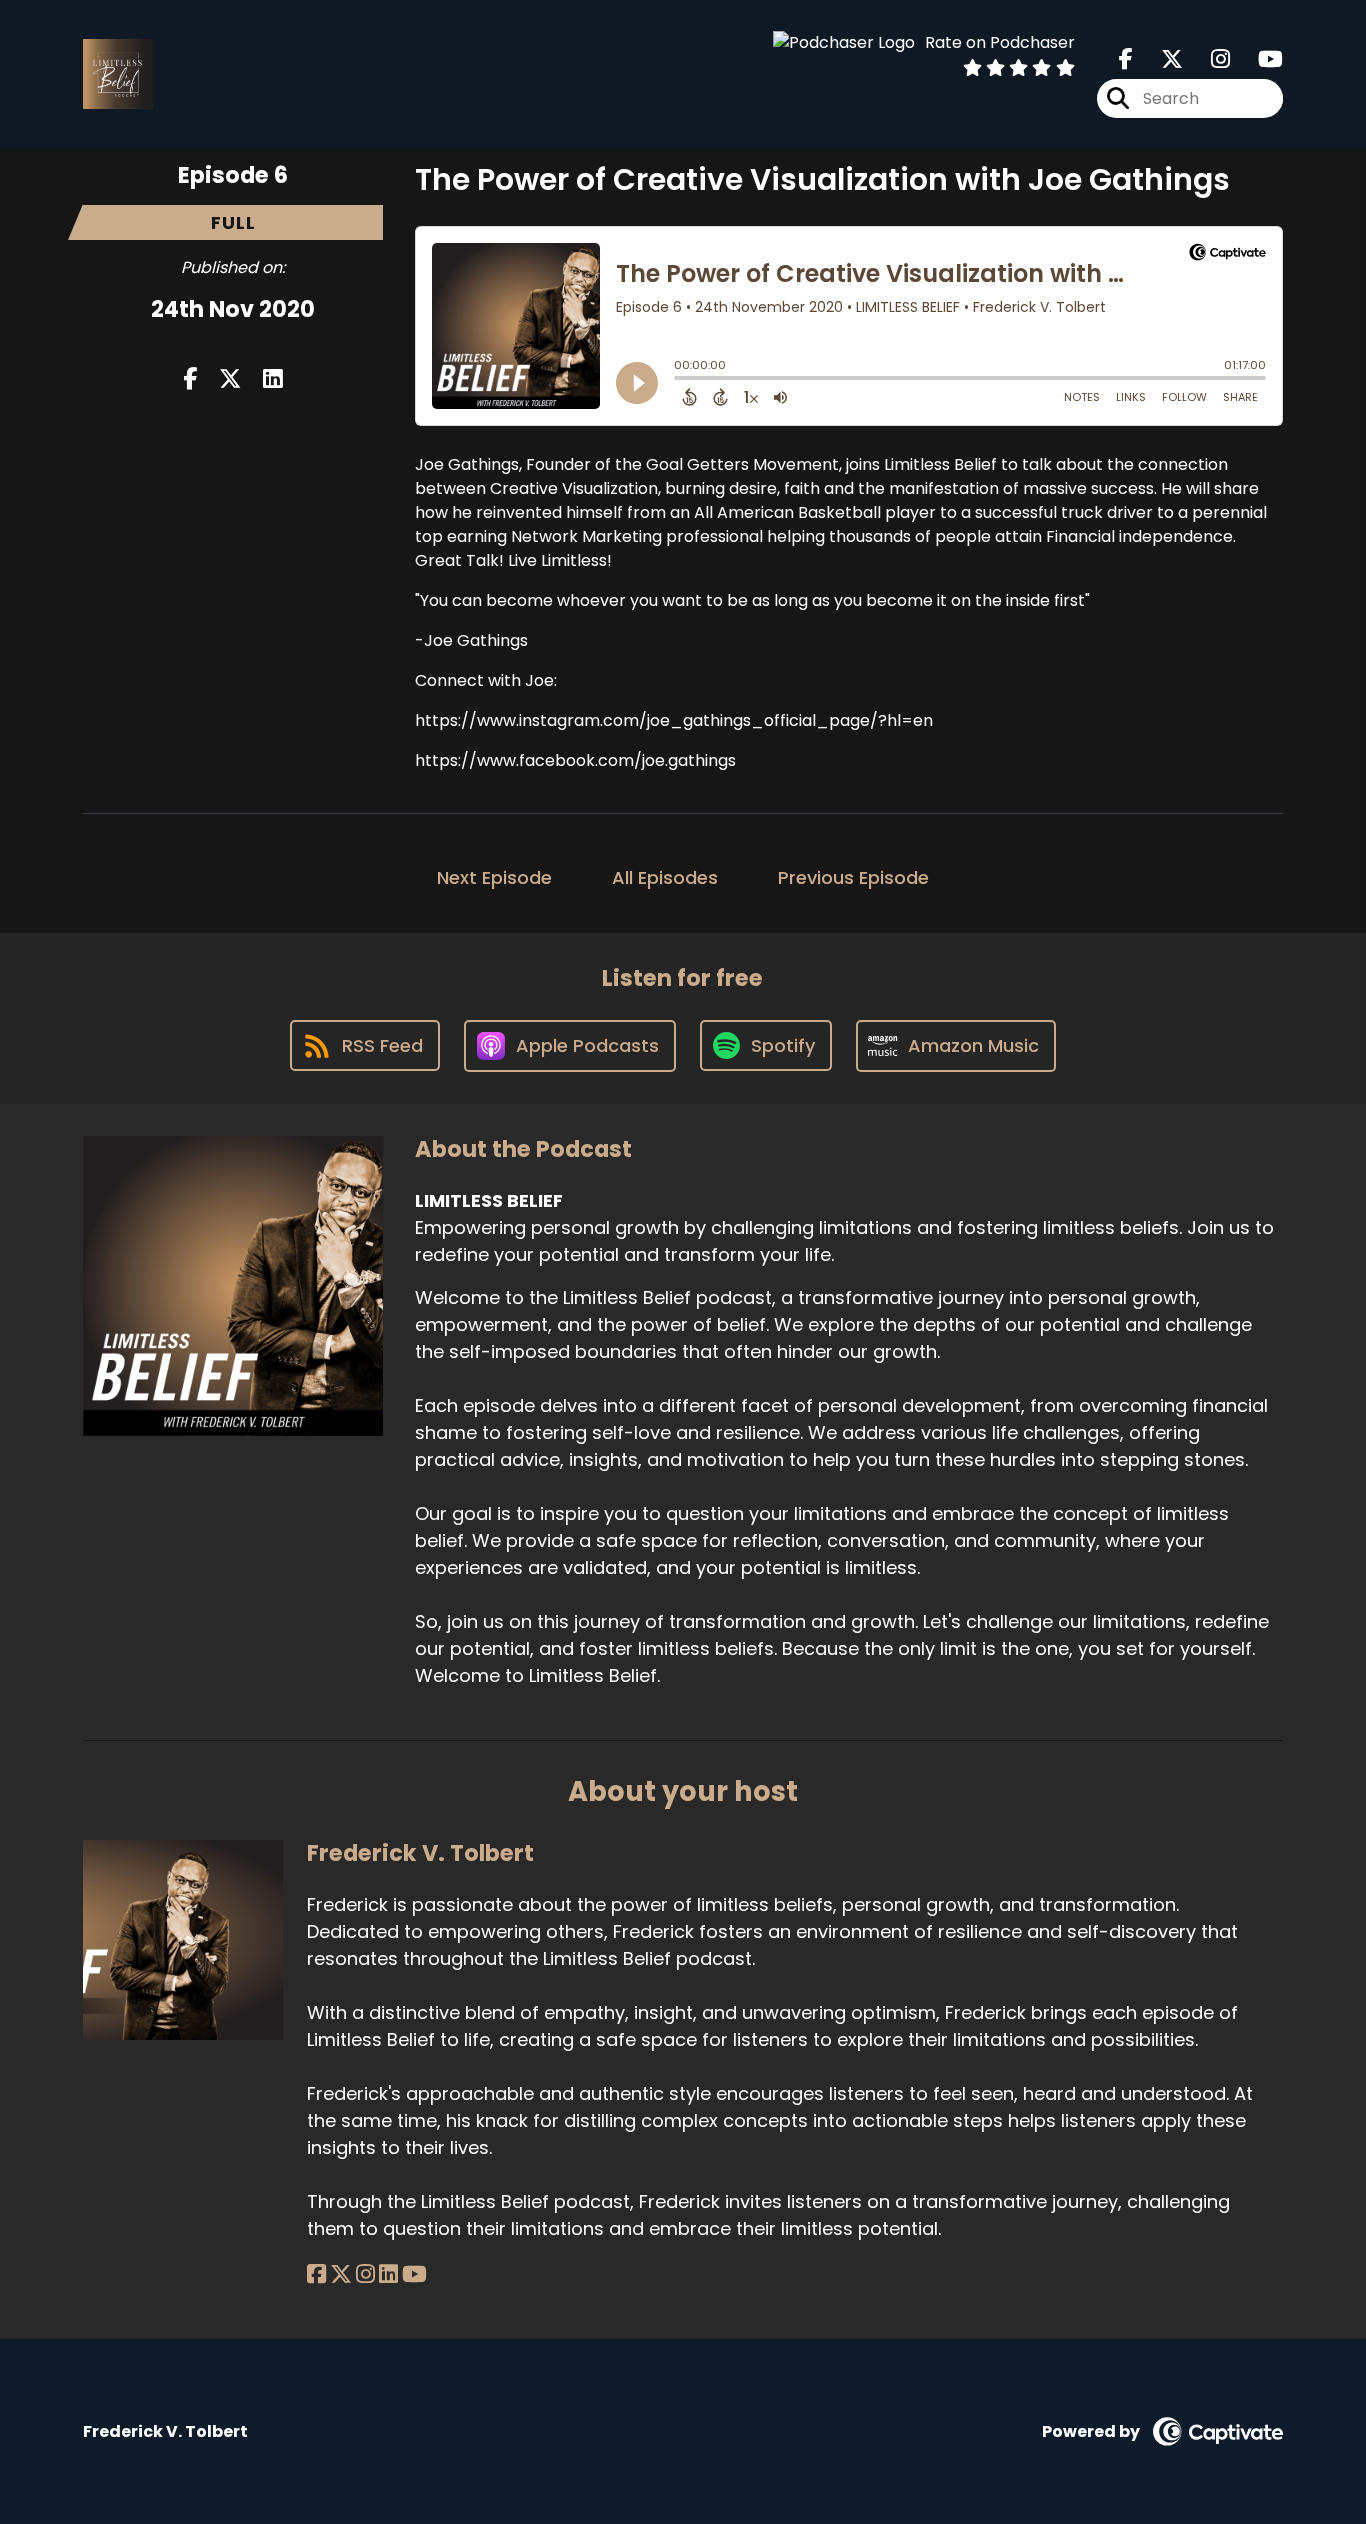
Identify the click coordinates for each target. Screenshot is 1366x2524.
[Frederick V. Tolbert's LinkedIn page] (388, 2274)
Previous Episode (853, 877)
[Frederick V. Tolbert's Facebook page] (316, 2274)
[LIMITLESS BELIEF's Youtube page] (1258, 59)
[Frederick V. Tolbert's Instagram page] (365, 2274)
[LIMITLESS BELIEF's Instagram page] (1208, 59)
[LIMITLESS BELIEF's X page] (1160, 59)
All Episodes (665, 877)
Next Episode (494, 877)
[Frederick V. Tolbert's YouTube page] (414, 2274)
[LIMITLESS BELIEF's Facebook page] (1126, 59)
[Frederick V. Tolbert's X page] (341, 2274)
